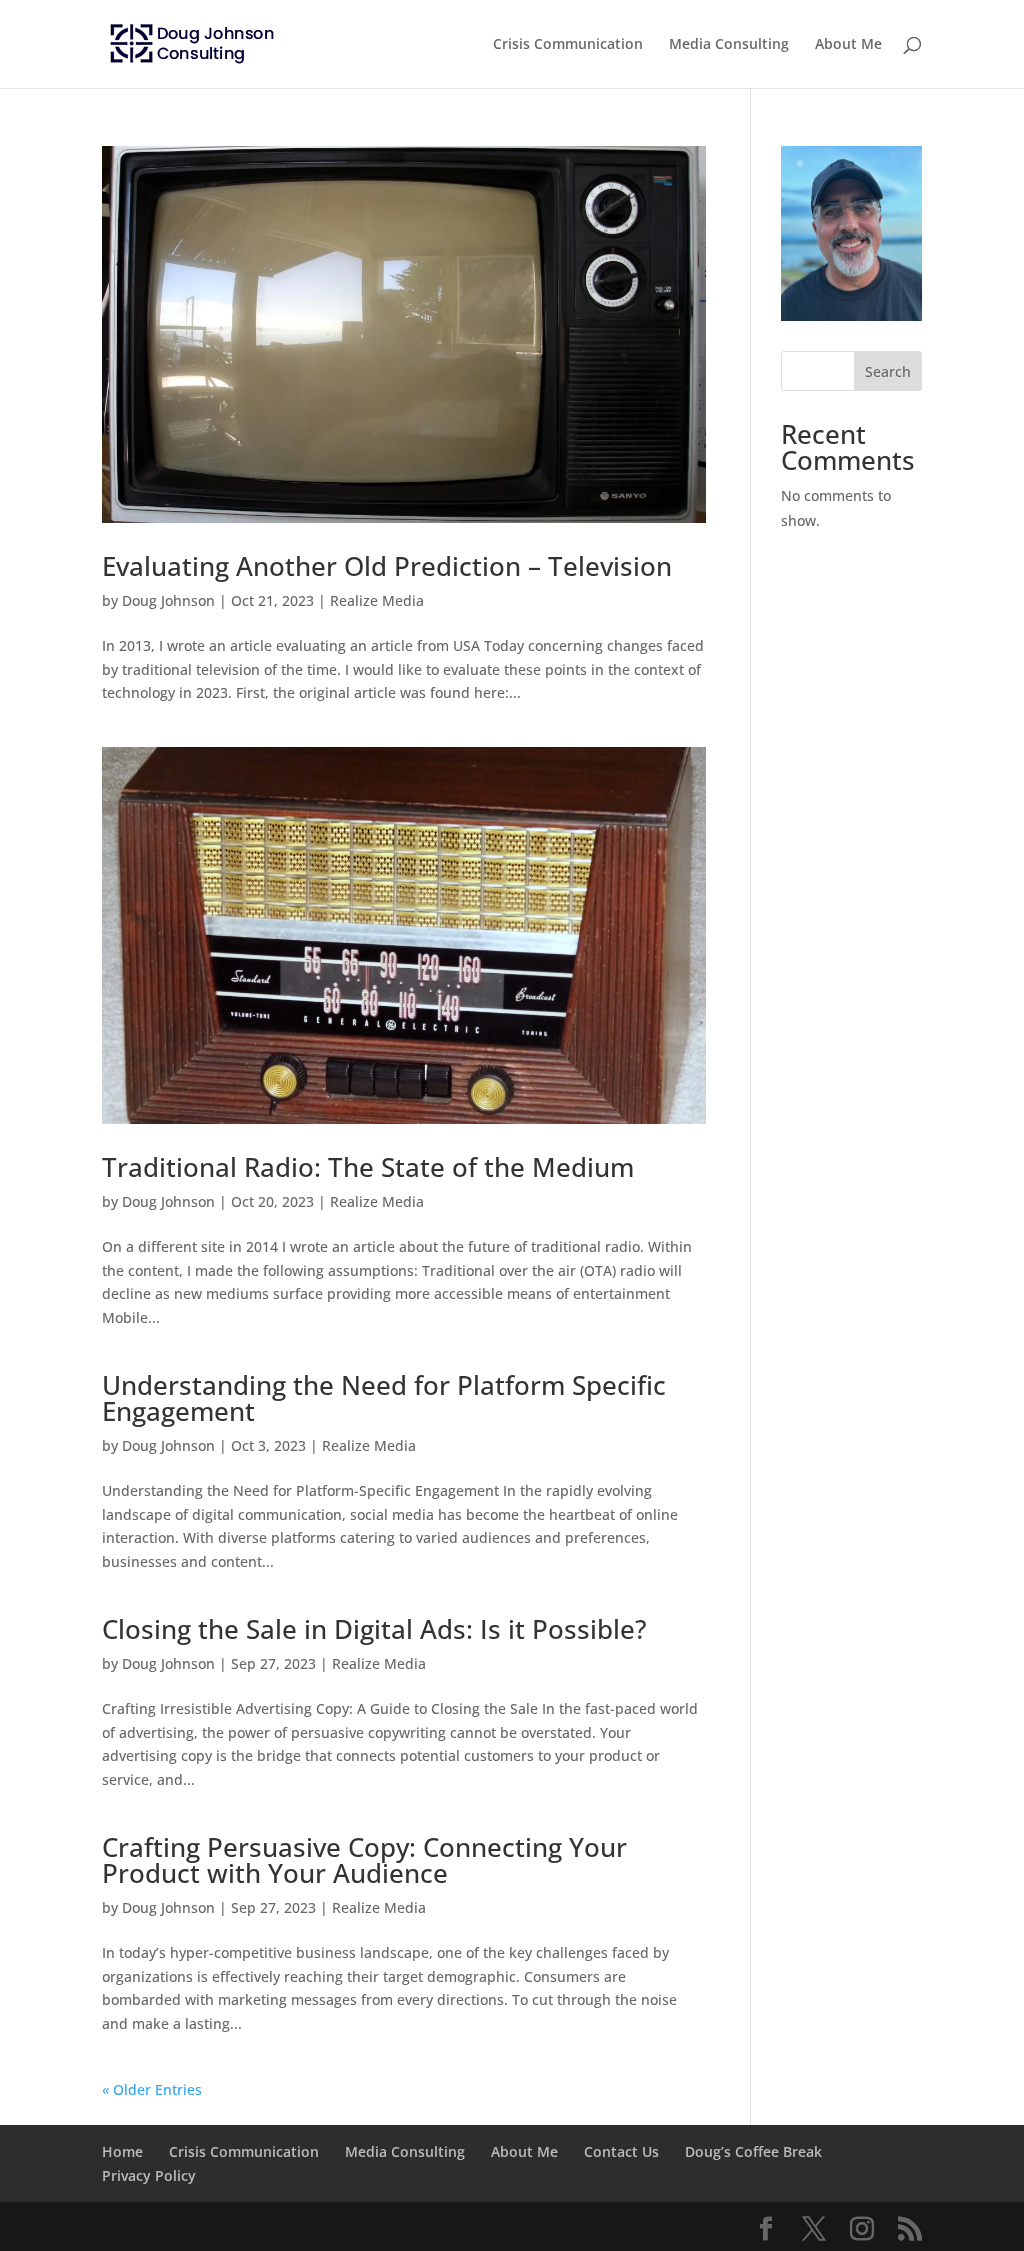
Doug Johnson (168, 600)
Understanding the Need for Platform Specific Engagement (384, 1398)
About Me (848, 45)
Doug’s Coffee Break (753, 2151)
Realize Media (377, 600)
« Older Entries (152, 2089)
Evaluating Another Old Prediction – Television (387, 566)
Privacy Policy (149, 2175)
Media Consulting (729, 45)
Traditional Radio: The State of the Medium (368, 1167)
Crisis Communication (568, 45)
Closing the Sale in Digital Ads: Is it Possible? (374, 1629)
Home (122, 2151)
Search (888, 371)
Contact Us (621, 2151)
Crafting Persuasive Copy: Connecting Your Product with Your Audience (364, 1860)
